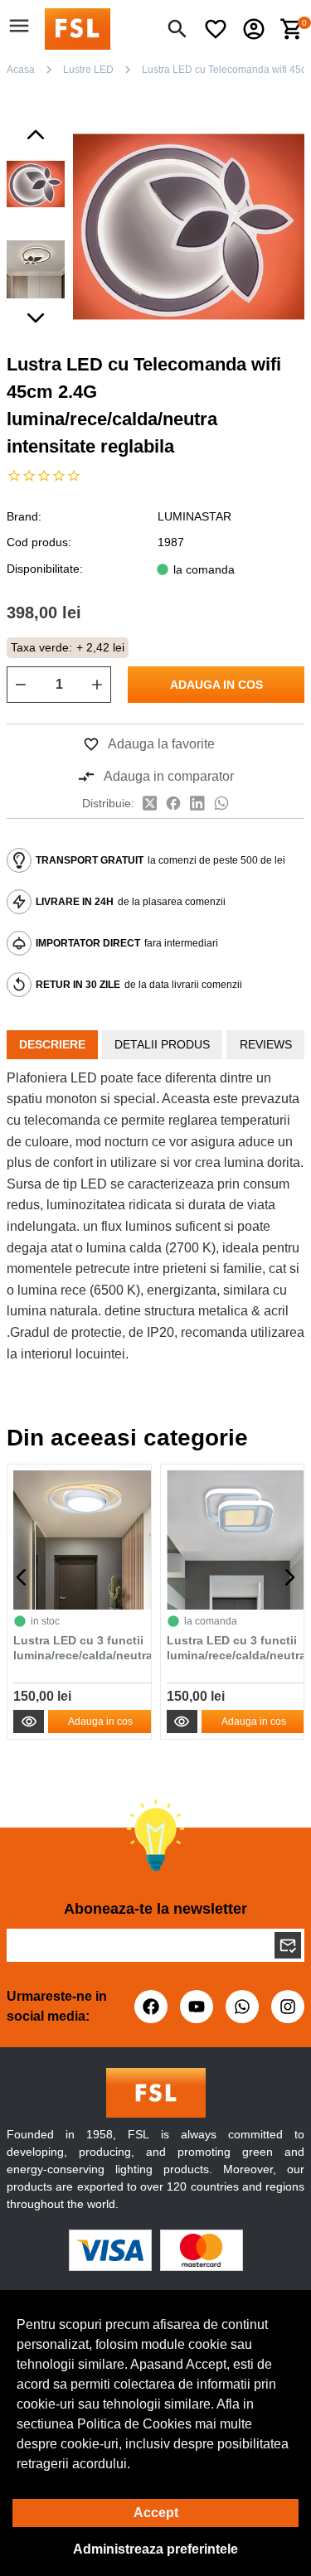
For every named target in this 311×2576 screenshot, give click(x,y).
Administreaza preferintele (155, 2549)
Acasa (21, 70)
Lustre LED (88, 70)
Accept (156, 2513)
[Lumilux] (78, 28)
